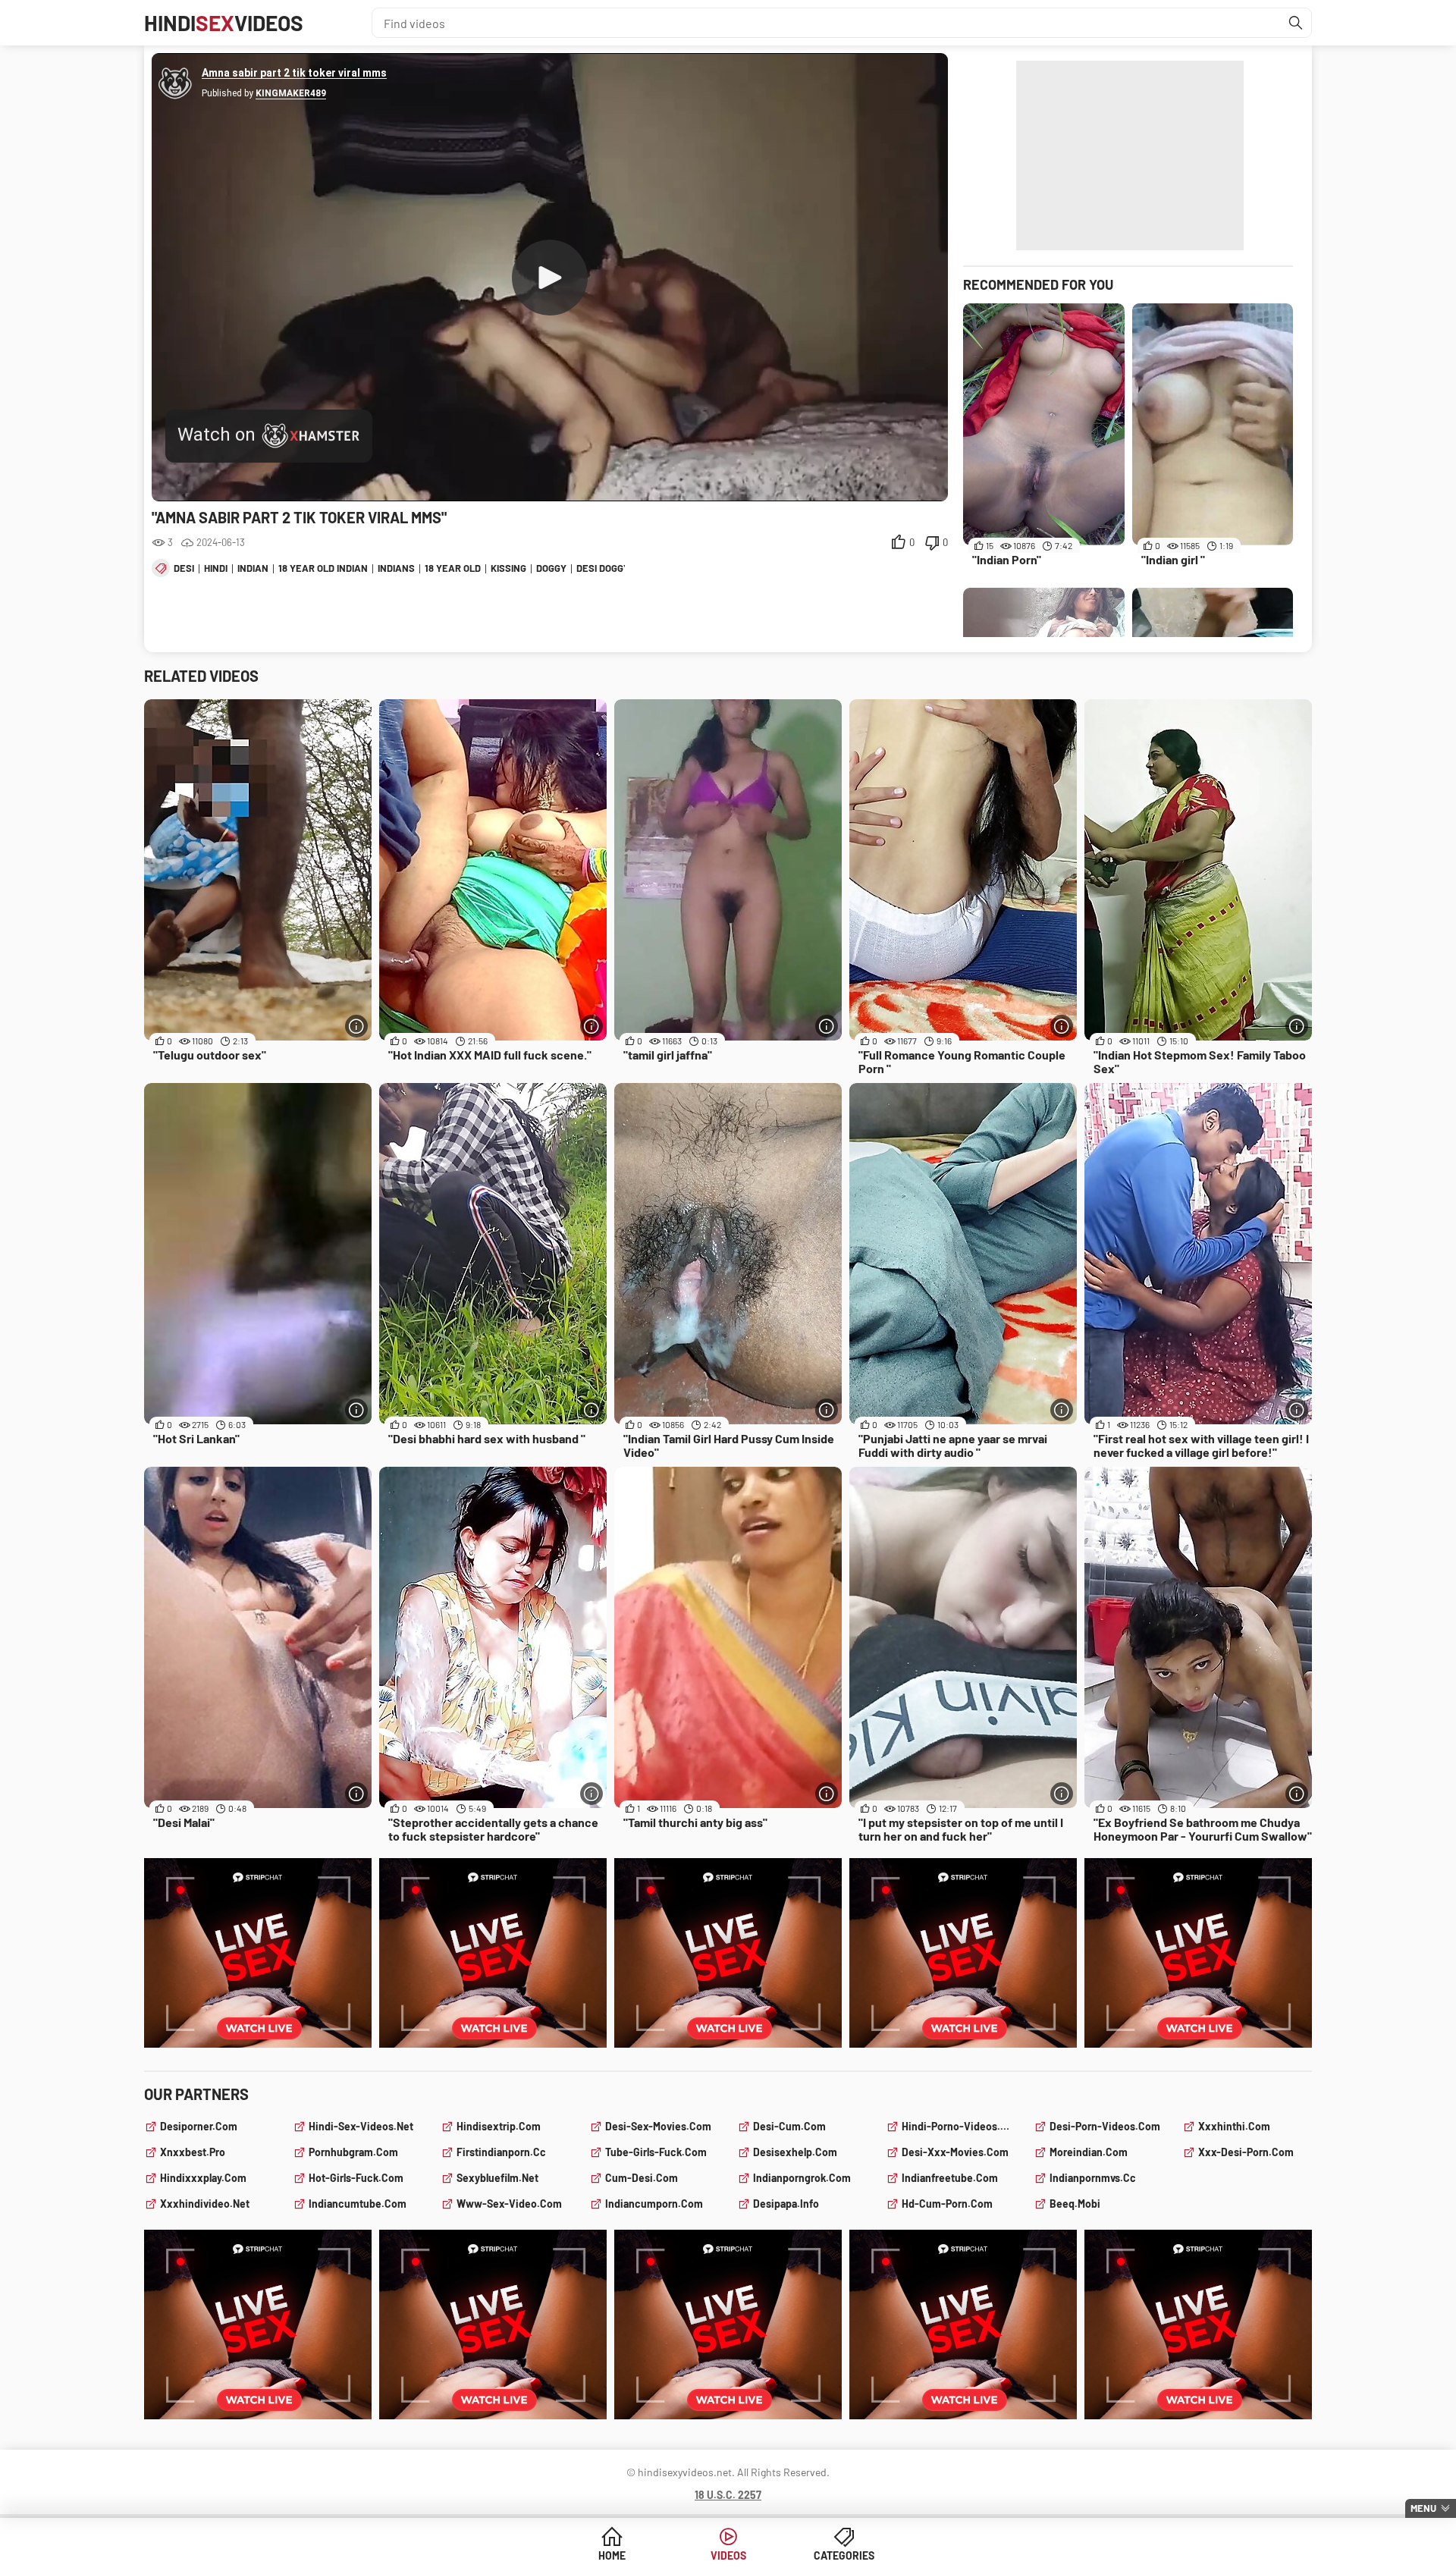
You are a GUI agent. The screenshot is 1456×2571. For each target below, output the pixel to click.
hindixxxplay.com (203, 2178)
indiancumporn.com (654, 2204)
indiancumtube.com (358, 2204)
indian (253, 568)
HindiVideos (224, 23)
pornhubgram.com (353, 2152)
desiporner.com (199, 2126)
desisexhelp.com (795, 2152)
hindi (216, 568)
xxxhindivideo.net (205, 2204)
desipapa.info (786, 2204)
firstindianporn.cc (501, 2152)
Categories (844, 2555)
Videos (728, 2555)
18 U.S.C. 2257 (728, 2495)
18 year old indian (323, 568)
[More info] (356, 1026)
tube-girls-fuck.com (656, 2152)
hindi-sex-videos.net (361, 2126)
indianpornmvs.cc (1093, 2178)
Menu (1423, 2508)
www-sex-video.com (509, 2204)
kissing (508, 568)
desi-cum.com (789, 2126)
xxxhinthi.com (1234, 2126)
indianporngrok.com (802, 2178)
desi (184, 568)
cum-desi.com (642, 2178)
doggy (551, 568)
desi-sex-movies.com (658, 2126)
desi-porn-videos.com (1105, 2126)
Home (612, 2555)
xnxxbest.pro (193, 2152)
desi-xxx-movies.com (955, 2152)
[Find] (1296, 23)
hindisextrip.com (499, 2126)
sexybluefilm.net (497, 2178)
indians (396, 568)
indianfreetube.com (950, 2178)
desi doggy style (619, 568)
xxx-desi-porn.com (1246, 2152)
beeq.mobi (1075, 2204)
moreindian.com (1089, 2152)
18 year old (453, 568)
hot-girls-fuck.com (356, 2178)
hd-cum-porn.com (947, 2204)
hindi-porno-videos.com (959, 2126)
